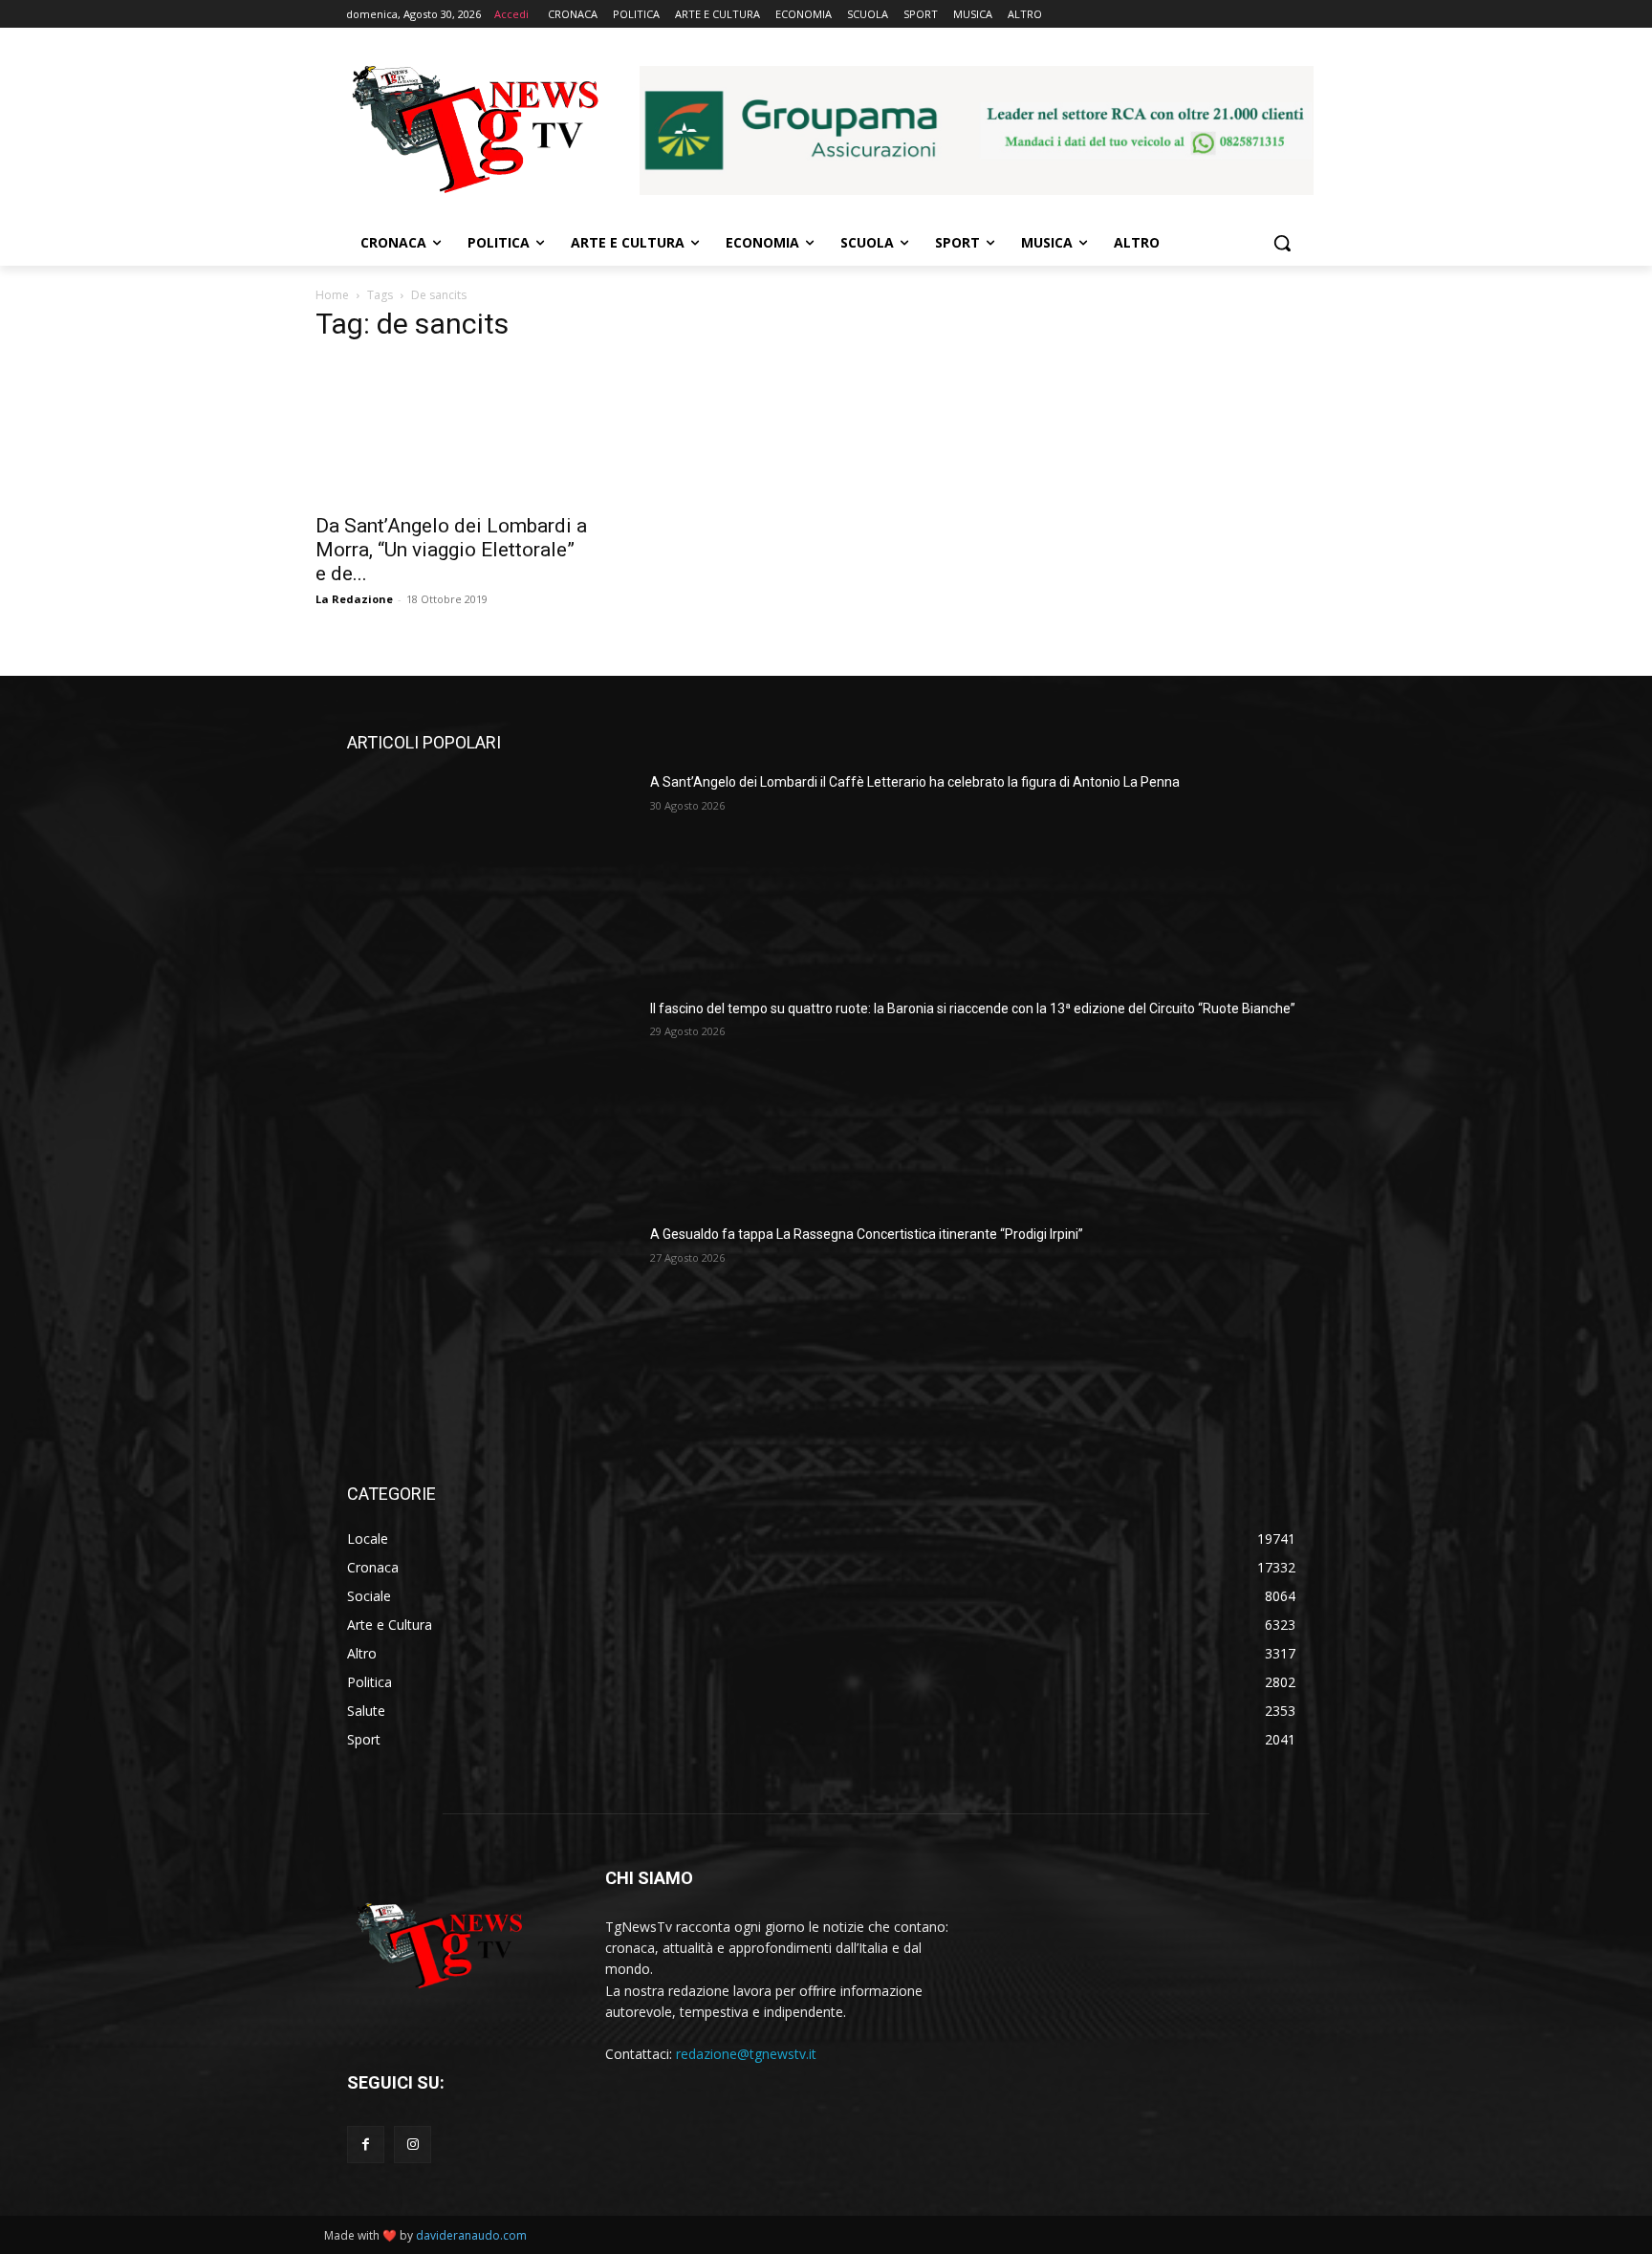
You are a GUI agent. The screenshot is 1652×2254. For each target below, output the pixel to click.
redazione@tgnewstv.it (746, 2054)
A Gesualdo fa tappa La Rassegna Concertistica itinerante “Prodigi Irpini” (867, 1234)
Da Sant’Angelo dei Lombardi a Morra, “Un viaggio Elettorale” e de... (451, 550)
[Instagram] (413, 2145)
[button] (1282, 243)
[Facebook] (366, 2145)
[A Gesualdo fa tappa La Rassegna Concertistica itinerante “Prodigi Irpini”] (491, 1326)
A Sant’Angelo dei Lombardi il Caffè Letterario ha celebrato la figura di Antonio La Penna (915, 782)
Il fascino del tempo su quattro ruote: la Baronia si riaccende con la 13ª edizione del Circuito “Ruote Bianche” (973, 1008)
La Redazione (354, 599)
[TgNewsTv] (475, 133)
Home (332, 295)
